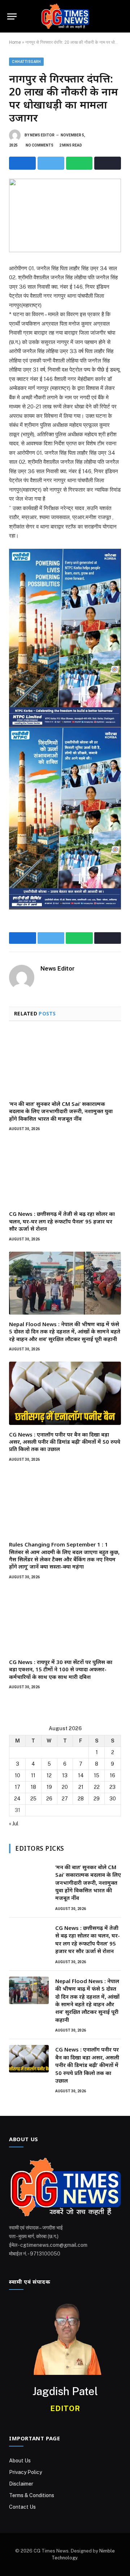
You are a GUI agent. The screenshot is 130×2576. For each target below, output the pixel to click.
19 (49, 1787)
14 (81, 1775)
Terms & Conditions (32, 2495)
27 (65, 1799)
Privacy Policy (25, 2472)
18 (33, 1787)
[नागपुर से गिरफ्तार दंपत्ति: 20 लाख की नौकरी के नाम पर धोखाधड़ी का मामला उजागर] (65, 215)
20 (65, 1787)
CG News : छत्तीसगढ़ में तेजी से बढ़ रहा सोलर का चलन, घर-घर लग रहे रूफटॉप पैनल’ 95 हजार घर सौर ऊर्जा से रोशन (62, 1221)
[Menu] (12, 16)
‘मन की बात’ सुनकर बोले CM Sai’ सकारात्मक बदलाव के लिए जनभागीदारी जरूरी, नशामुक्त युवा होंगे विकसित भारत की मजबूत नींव (61, 1111)
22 (97, 1787)
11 (33, 1775)
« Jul (14, 1824)
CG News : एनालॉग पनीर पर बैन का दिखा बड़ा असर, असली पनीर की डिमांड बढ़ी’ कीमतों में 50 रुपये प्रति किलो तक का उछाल (65, 1442)
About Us (20, 2461)
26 (49, 1799)
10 (18, 1775)
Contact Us (22, 2507)
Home (15, 42)
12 (49, 1775)
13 (65, 1775)
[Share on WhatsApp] (79, 163)
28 (81, 1799)
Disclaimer (21, 2484)
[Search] (122, 16)
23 (112, 1787)
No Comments (40, 145)
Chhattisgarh (26, 62)
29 (97, 1799)
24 (17, 1799)
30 (113, 1799)
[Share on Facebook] (22, 163)
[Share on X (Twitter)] (51, 163)
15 (97, 1775)
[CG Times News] (65, 16)
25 (33, 1799)
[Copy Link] (108, 163)
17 (18, 1787)
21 (81, 1787)
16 (112, 1775)
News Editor (42, 135)
